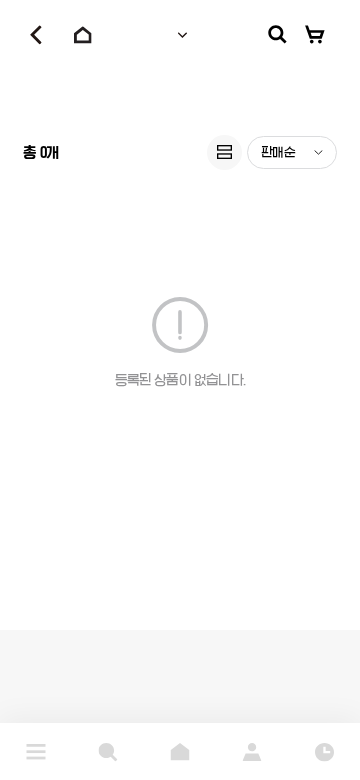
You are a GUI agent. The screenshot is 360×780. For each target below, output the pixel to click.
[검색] (277, 35)
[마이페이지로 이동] (252, 751)
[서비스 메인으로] (180, 751)
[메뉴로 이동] (36, 751)
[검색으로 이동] (108, 751)
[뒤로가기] (36, 35)
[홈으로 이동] (83, 35)
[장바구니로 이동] (315, 35)
